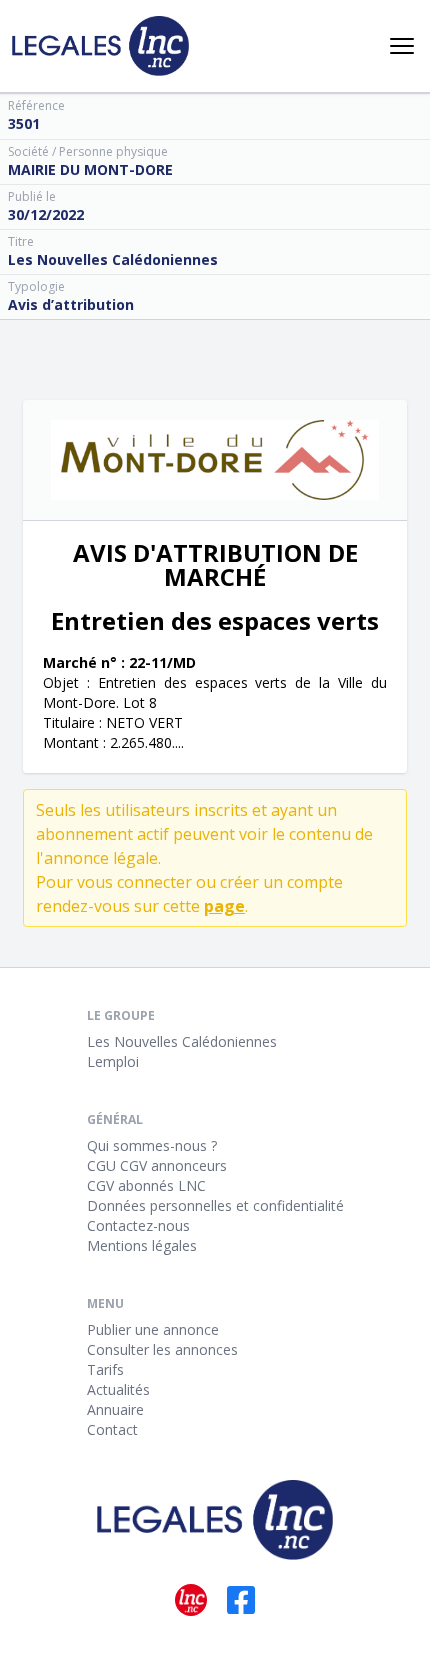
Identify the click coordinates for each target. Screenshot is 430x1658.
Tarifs (105, 1369)
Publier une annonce (153, 1329)
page (224, 906)
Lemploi (113, 1061)
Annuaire (115, 1409)
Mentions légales (142, 1245)
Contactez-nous (138, 1225)
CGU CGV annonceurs (157, 1165)
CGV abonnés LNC (146, 1185)
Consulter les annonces (162, 1349)
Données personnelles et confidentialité (215, 1205)
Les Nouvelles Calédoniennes (182, 1041)
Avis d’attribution (71, 304)
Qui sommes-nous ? (152, 1145)
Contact (112, 1429)
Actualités (118, 1389)
